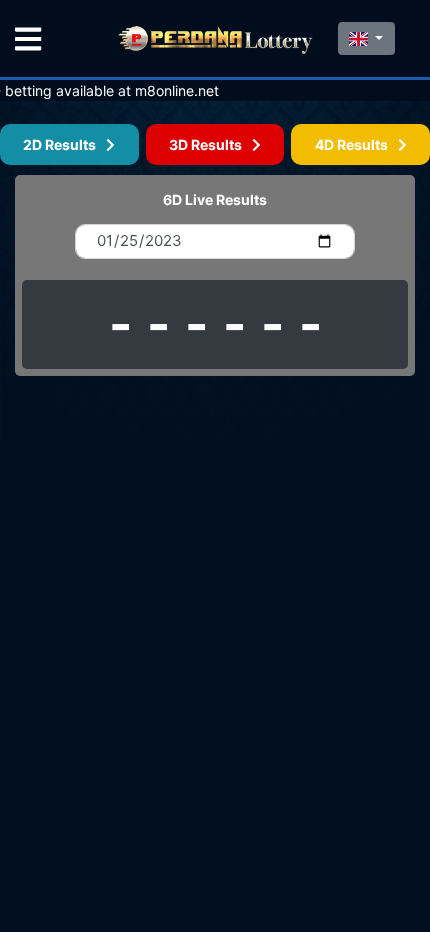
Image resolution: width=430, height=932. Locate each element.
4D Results (356, 144)
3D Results (210, 144)
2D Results (64, 144)
